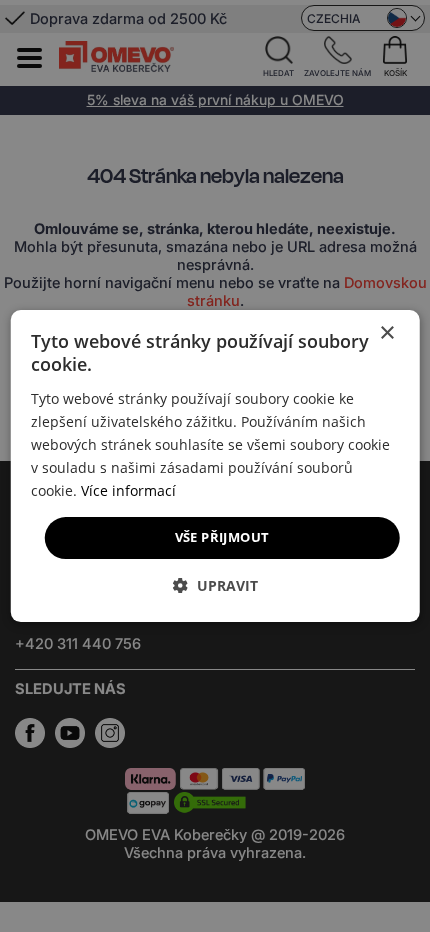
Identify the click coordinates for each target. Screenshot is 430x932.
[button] (215, 585)
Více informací (128, 490)
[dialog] (215, 466)
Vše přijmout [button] (222, 537)
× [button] (386, 333)
